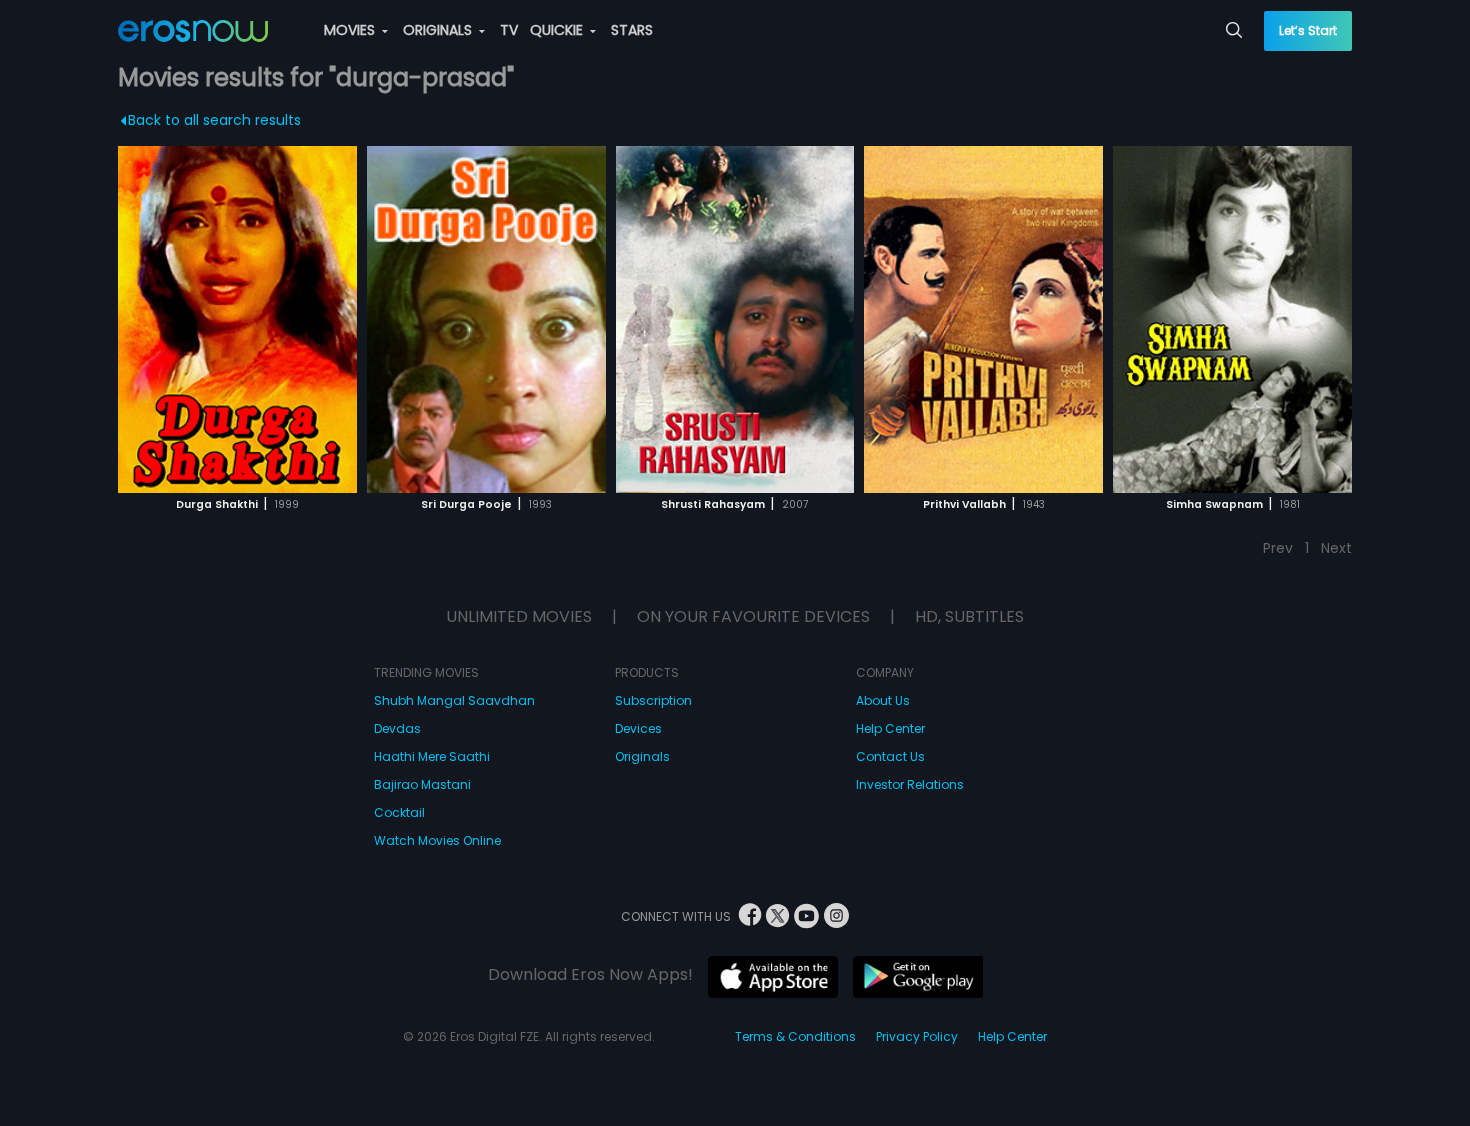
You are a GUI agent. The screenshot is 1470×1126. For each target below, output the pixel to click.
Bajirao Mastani (422, 784)
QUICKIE (558, 30)
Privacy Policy (917, 1036)
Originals (642, 756)
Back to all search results (214, 120)
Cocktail (399, 812)
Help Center (890, 728)
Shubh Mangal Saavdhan (454, 700)
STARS (632, 30)
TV (509, 30)
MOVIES (351, 30)
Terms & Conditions (795, 1036)
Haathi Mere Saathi (432, 756)
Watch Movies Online (437, 840)
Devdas (397, 728)
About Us (883, 700)
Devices (638, 728)
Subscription (653, 700)
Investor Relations (910, 784)
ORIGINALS (439, 30)
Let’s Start (1308, 30)
